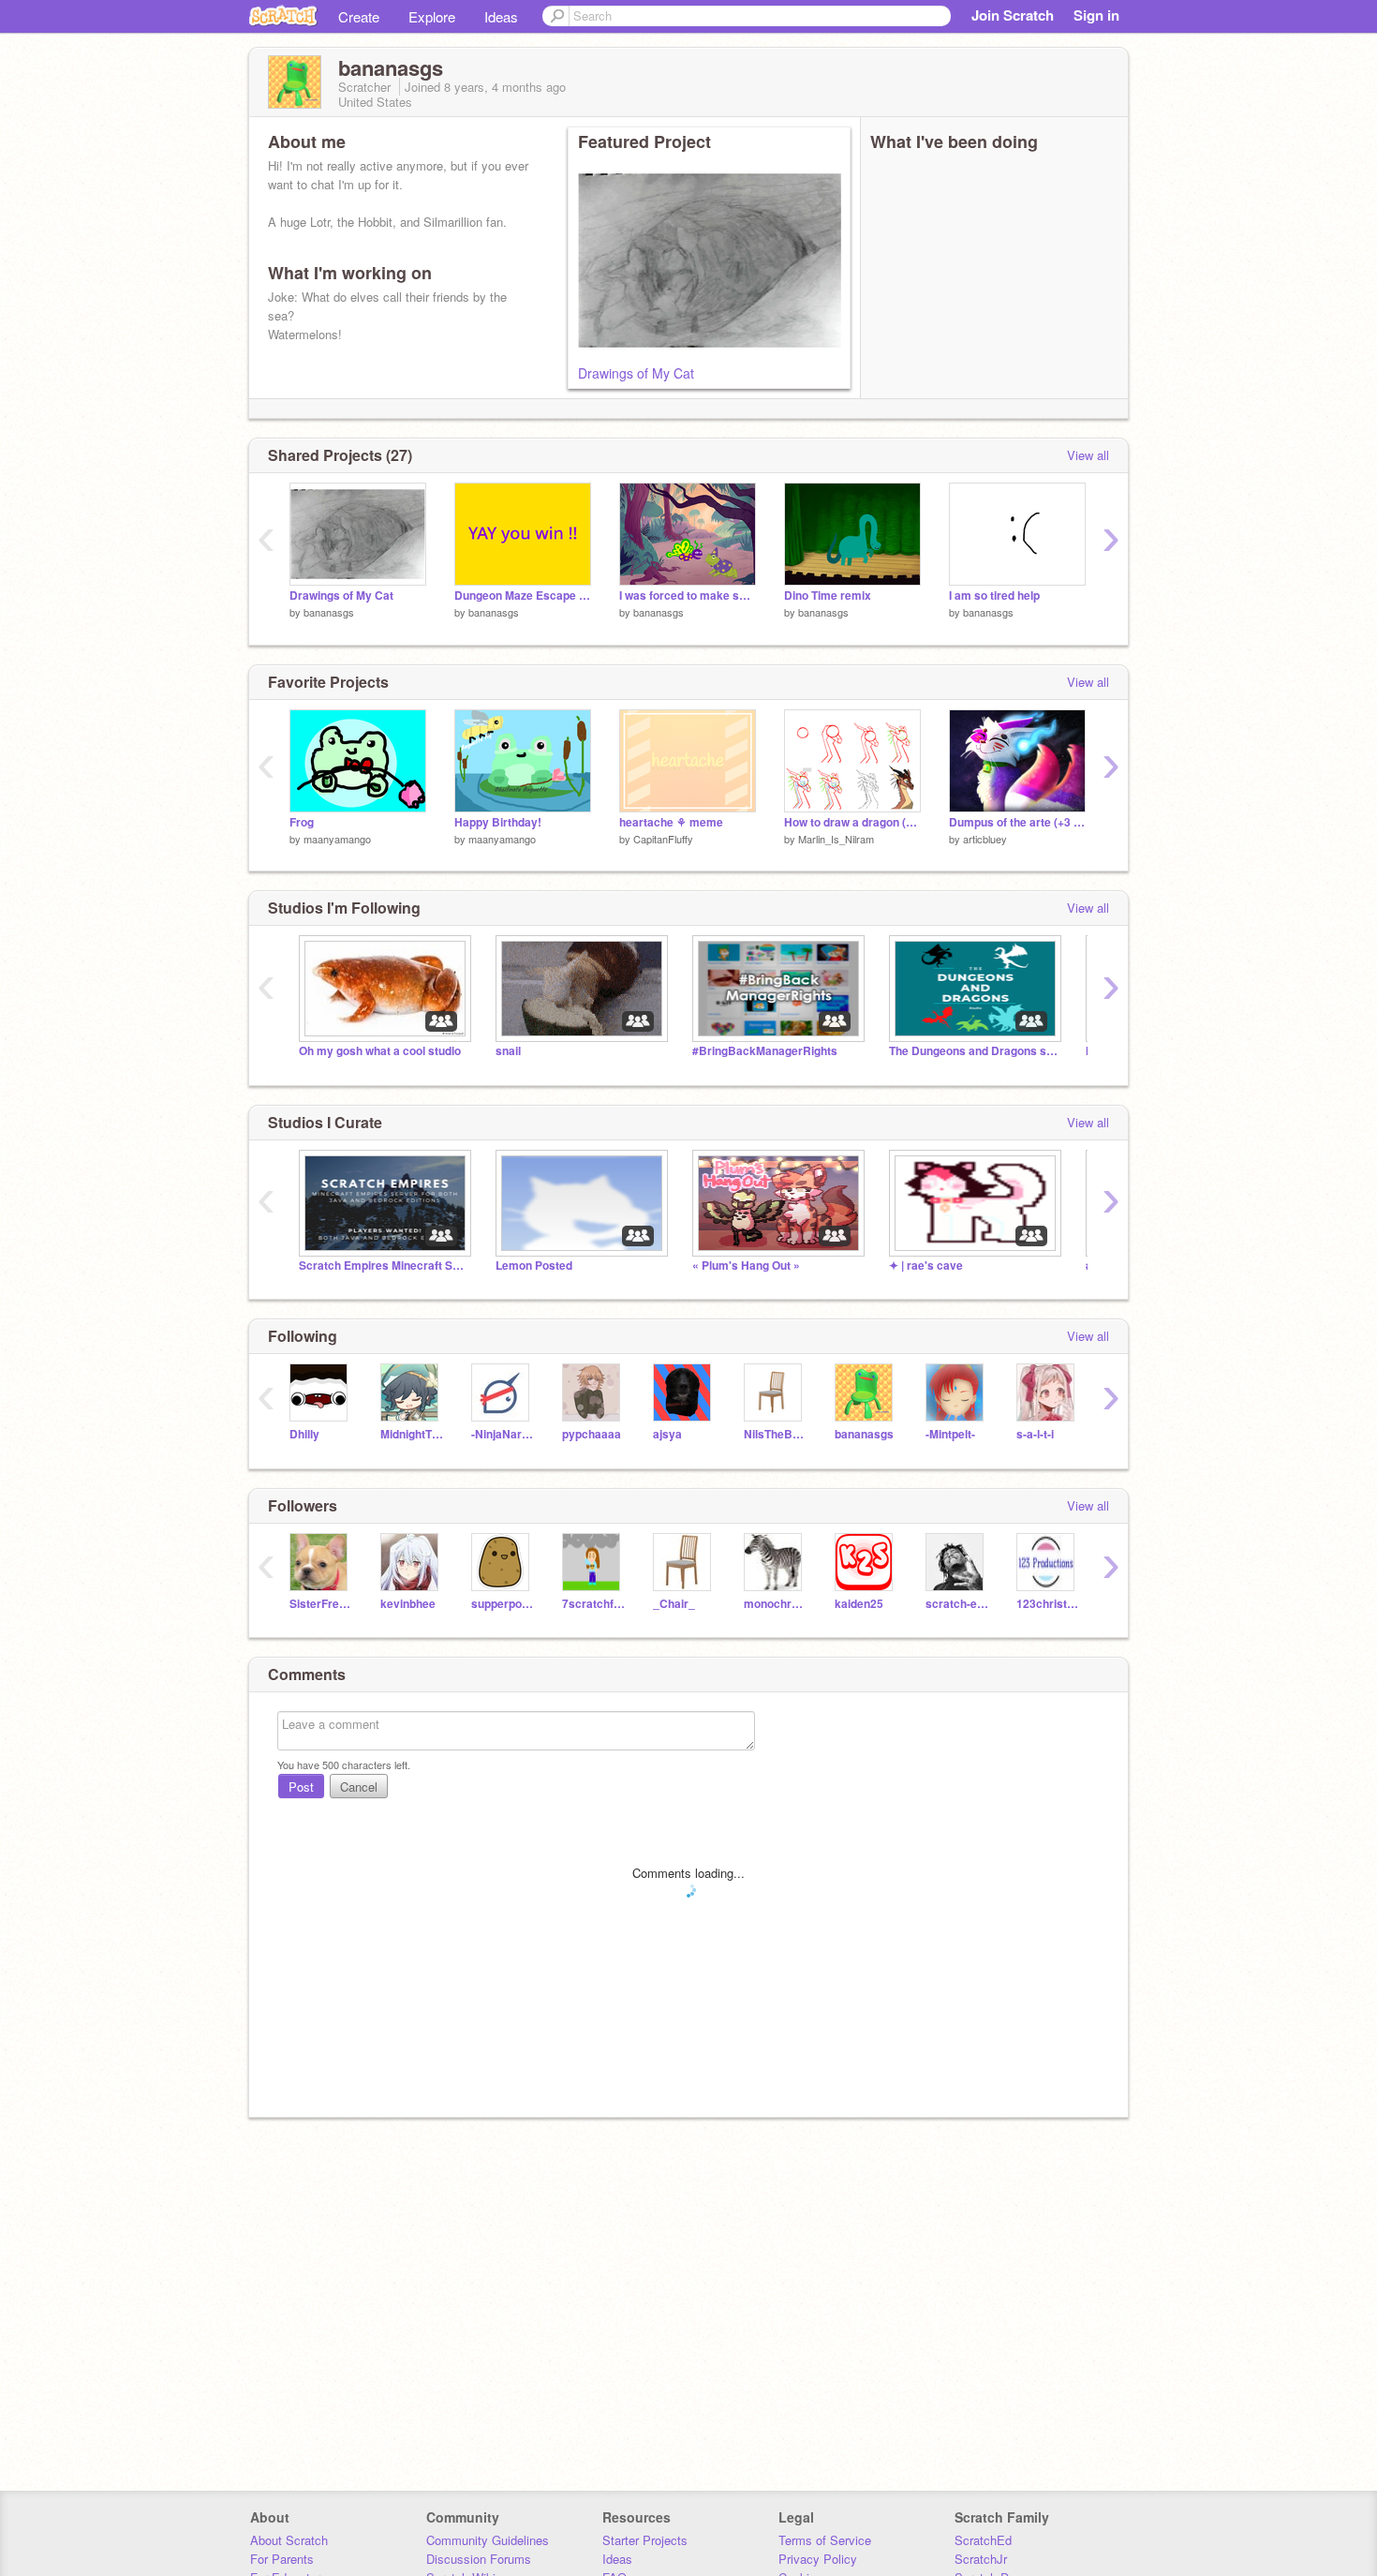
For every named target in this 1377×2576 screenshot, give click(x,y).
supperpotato (503, 1604)
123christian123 (1048, 1604)
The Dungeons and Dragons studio (973, 1051)
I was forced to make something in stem (688, 596)
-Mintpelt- (950, 1434)
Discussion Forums (479, 2559)
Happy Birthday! (498, 822)
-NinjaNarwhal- (503, 1434)
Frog (302, 822)
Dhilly (304, 1434)
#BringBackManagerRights (765, 1051)
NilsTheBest (775, 1434)
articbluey (985, 839)
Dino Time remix (828, 596)
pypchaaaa (592, 1434)
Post (301, 1787)
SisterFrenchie (321, 1604)
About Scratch (289, 2540)
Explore (432, 16)
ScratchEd (983, 2540)
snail (508, 1051)
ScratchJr (981, 2559)
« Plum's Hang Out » (746, 1266)
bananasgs (329, 612)
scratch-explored (957, 1604)
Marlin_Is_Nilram (836, 839)
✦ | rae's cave (926, 1266)
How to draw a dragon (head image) (852, 822)
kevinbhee (408, 1604)
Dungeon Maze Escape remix (523, 596)
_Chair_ (674, 1604)
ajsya (667, 1434)
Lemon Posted (534, 1266)
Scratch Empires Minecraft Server (383, 1266)
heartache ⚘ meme (671, 822)
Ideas (501, 16)
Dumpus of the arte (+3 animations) (1017, 822)
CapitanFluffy (663, 839)
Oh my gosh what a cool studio (380, 1051)
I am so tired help (994, 596)
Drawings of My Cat (636, 373)
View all (1088, 455)
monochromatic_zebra (775, 1604)
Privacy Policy (818, 2559)
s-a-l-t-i (1035, 1434)
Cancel (359, 1787)
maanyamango (337, 839)
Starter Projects (645, 2540)
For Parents (282, 2559)
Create (359, 16)
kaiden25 (859, 1604)
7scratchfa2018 (593, 1604)
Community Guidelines (488, 2540)
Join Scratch (1013, 15)
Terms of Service (825, 2540)
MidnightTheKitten (412, 1434)
